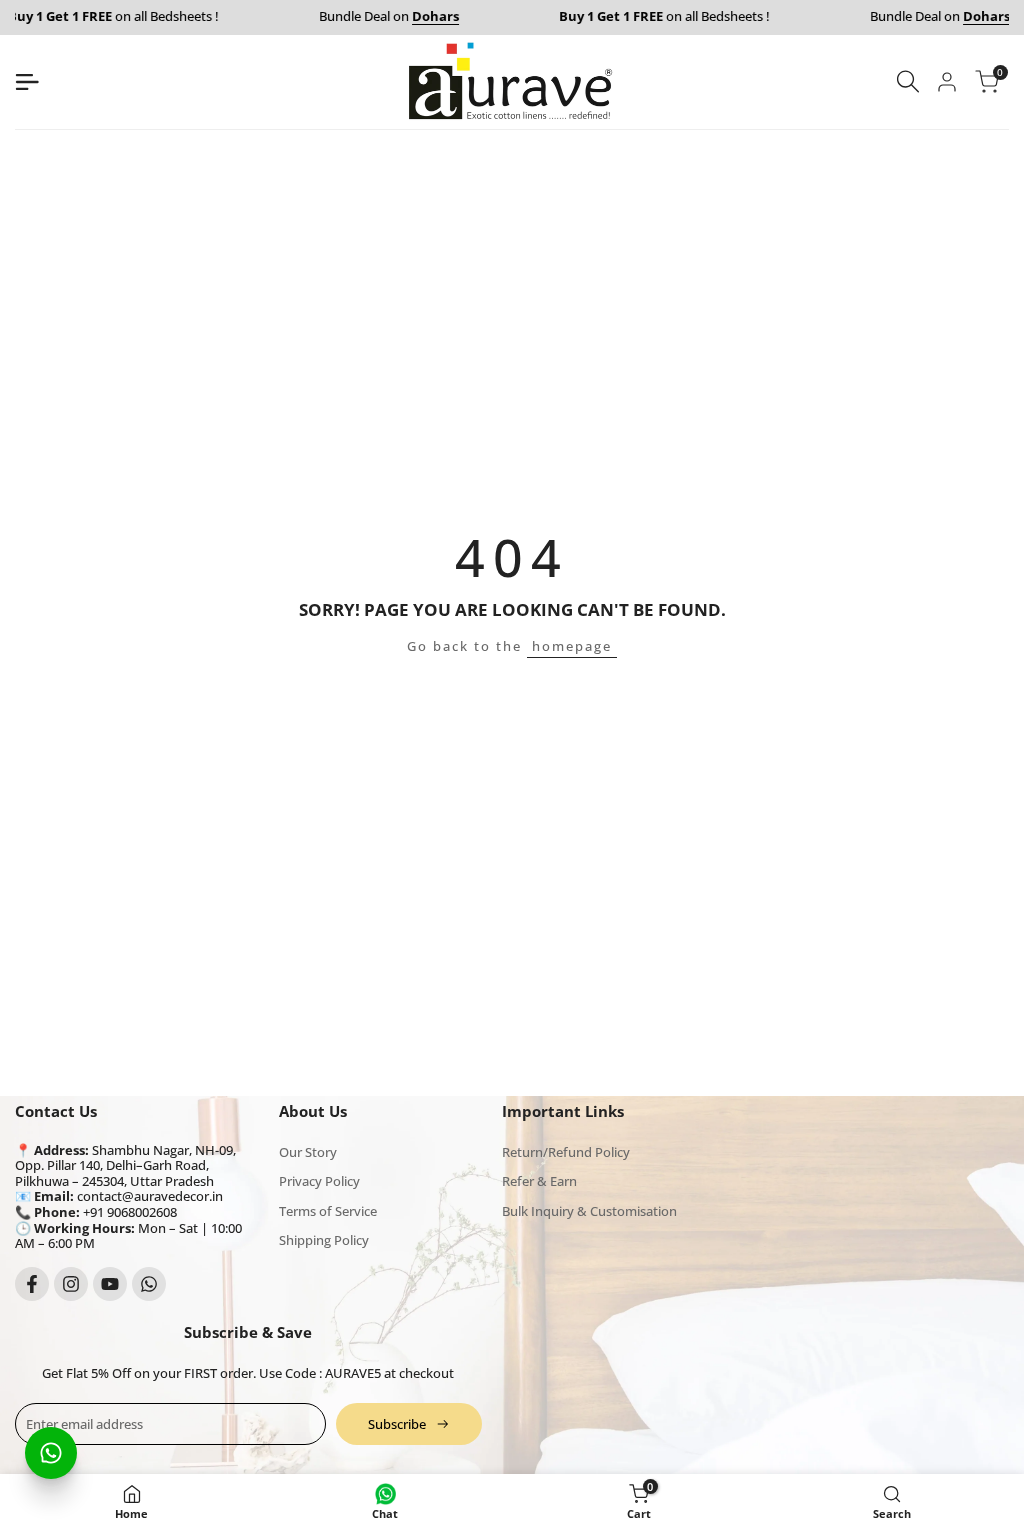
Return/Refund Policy (566, 1152)
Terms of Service (328, 1211)
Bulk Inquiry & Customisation (589, 1211)
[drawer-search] (908, 81)
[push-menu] (27, 82)
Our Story (308, 1152)
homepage (572, 646)
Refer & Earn (539, 1181)
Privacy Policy (319, 1181)
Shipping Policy (324, 1240)
